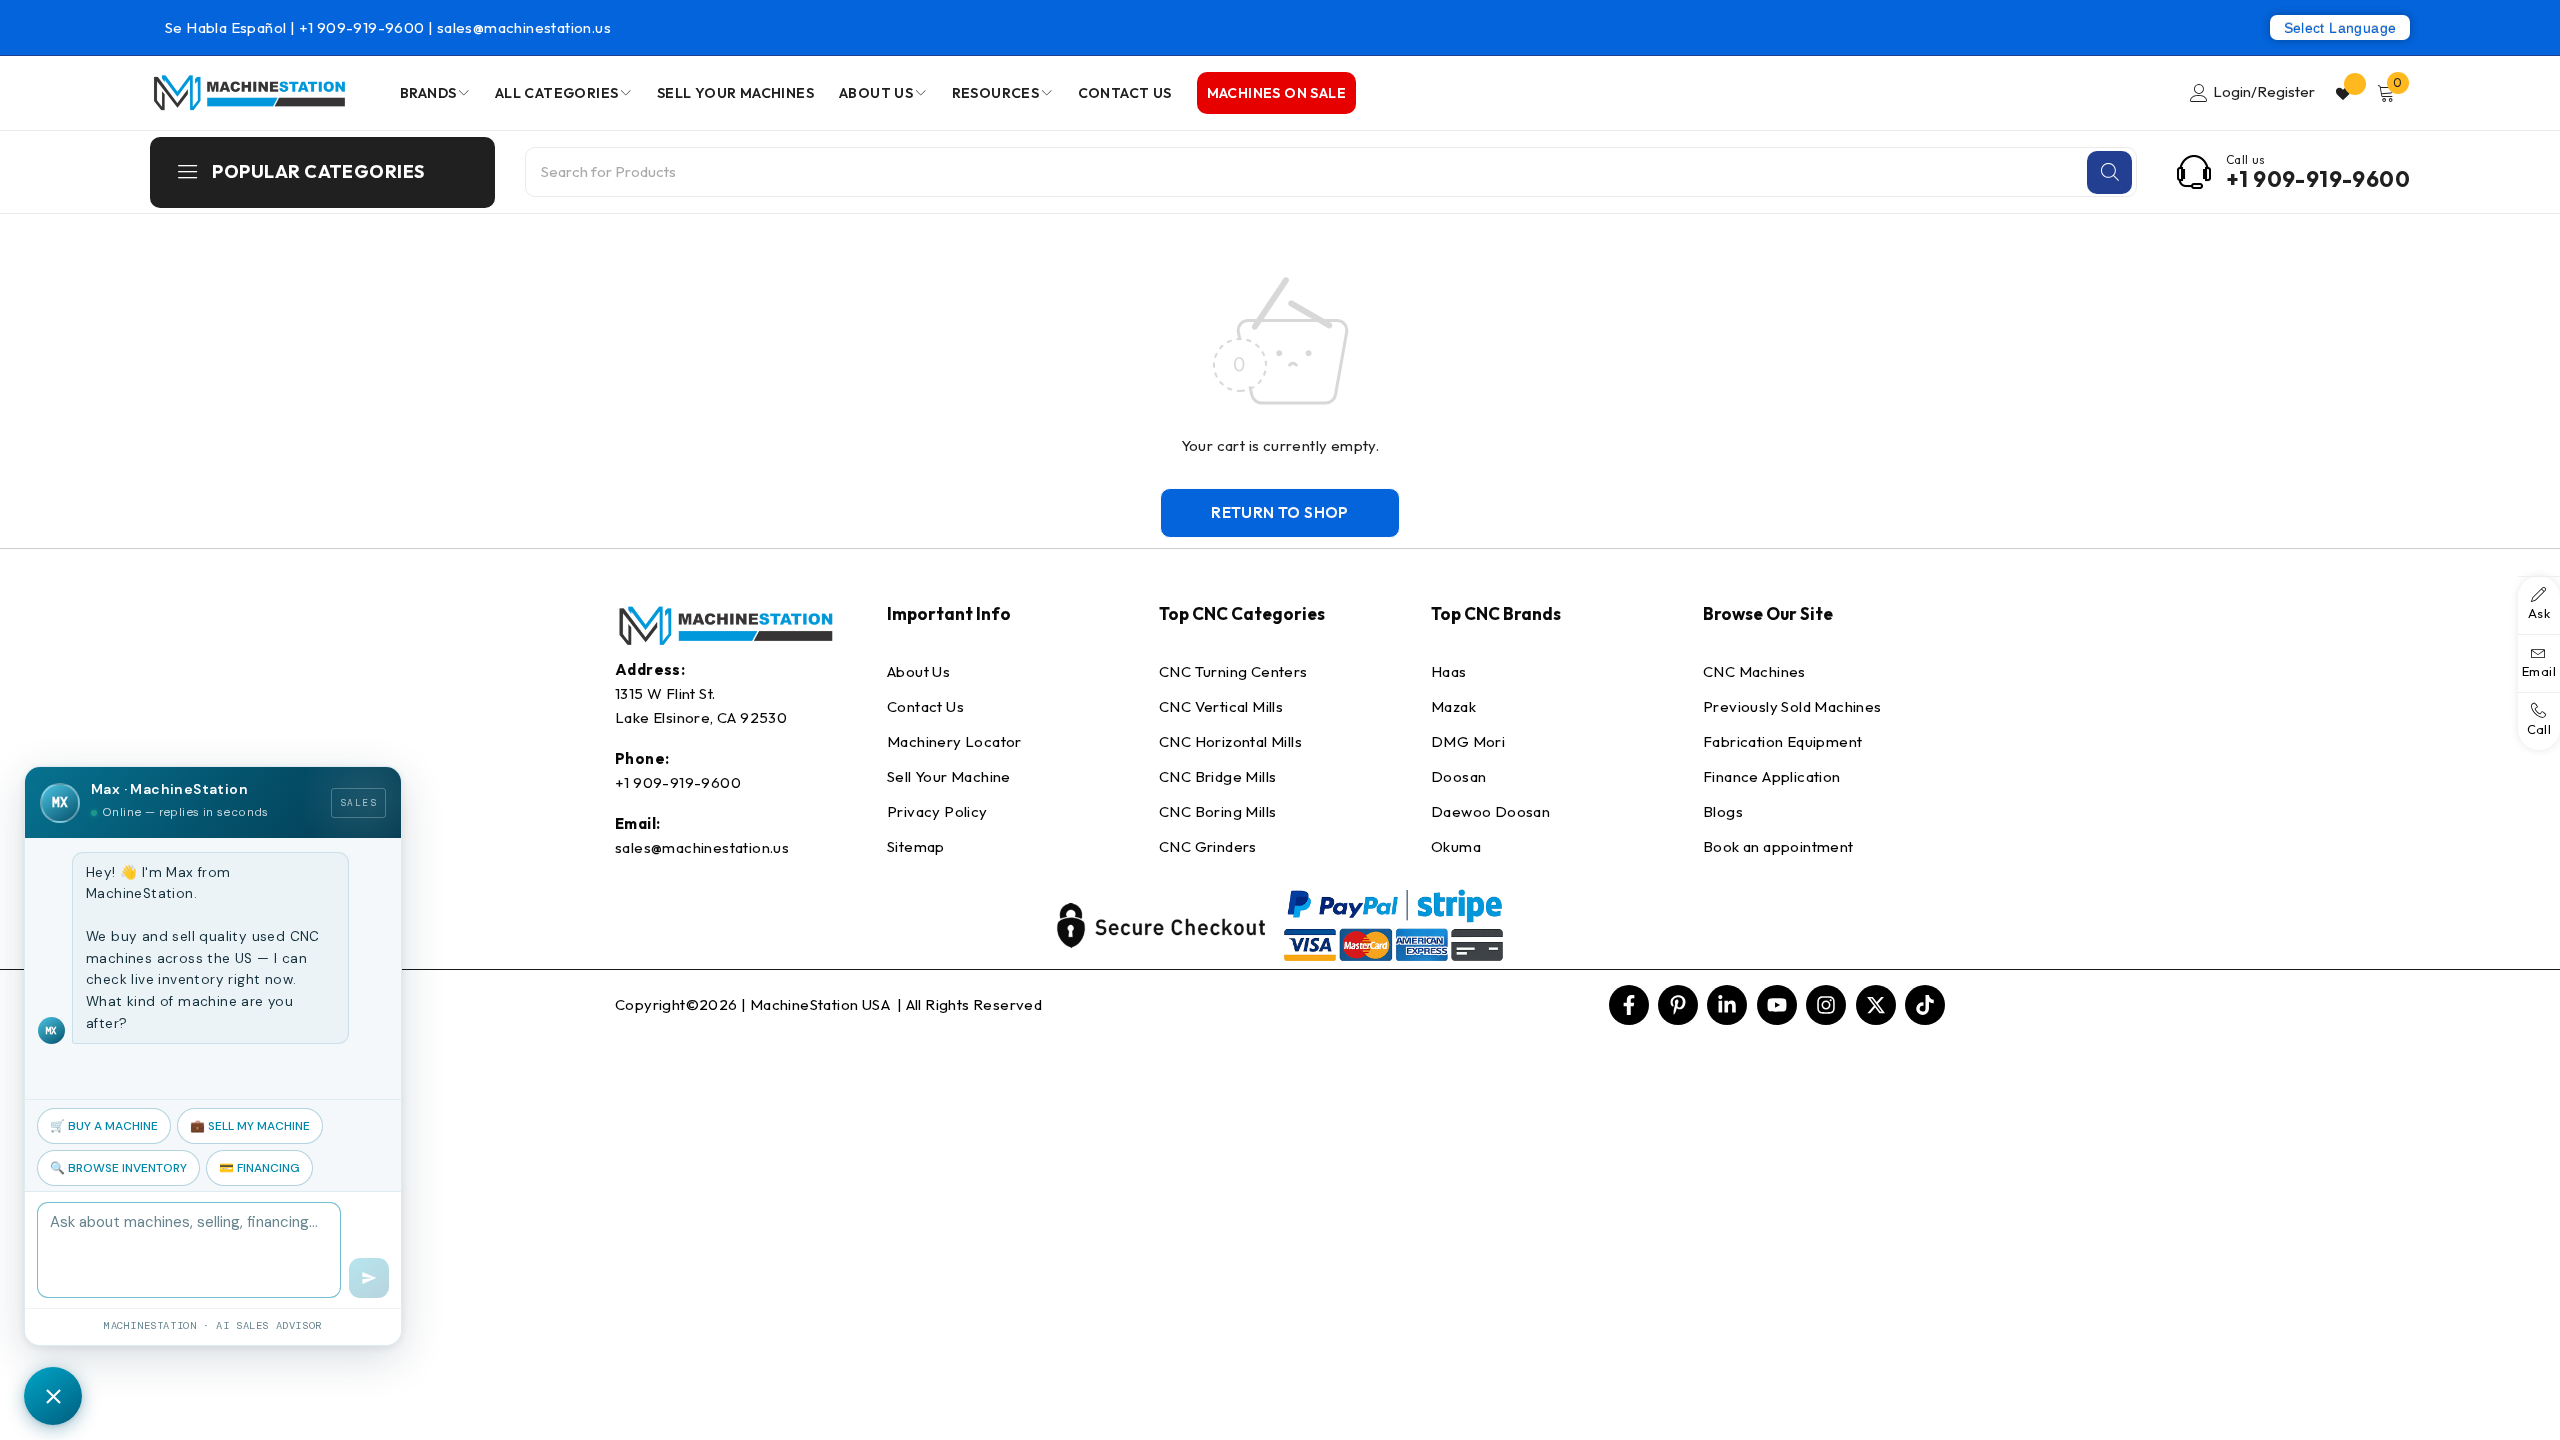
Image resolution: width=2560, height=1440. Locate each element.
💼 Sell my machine (250, 1126)
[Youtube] (1777, 1005)
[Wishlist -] (2345, 93)
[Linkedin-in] (1727, 1005)
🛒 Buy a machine (104, 1126)
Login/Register (2264, 91)
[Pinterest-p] (1678, 1005)
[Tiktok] (1925, 1005)
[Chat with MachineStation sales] (53, 1396)
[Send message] (369, 1278)
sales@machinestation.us (524, 27)
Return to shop (1280, 512)
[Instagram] (1826, 1005)
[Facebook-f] (1629, 1005)
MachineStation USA (822, 1004)
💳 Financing (259, 1168)
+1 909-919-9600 (363, 27)
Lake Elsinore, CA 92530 (701, 717)
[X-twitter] (1876, 1005)
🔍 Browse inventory (118, 1168)
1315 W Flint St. (665, 693)
